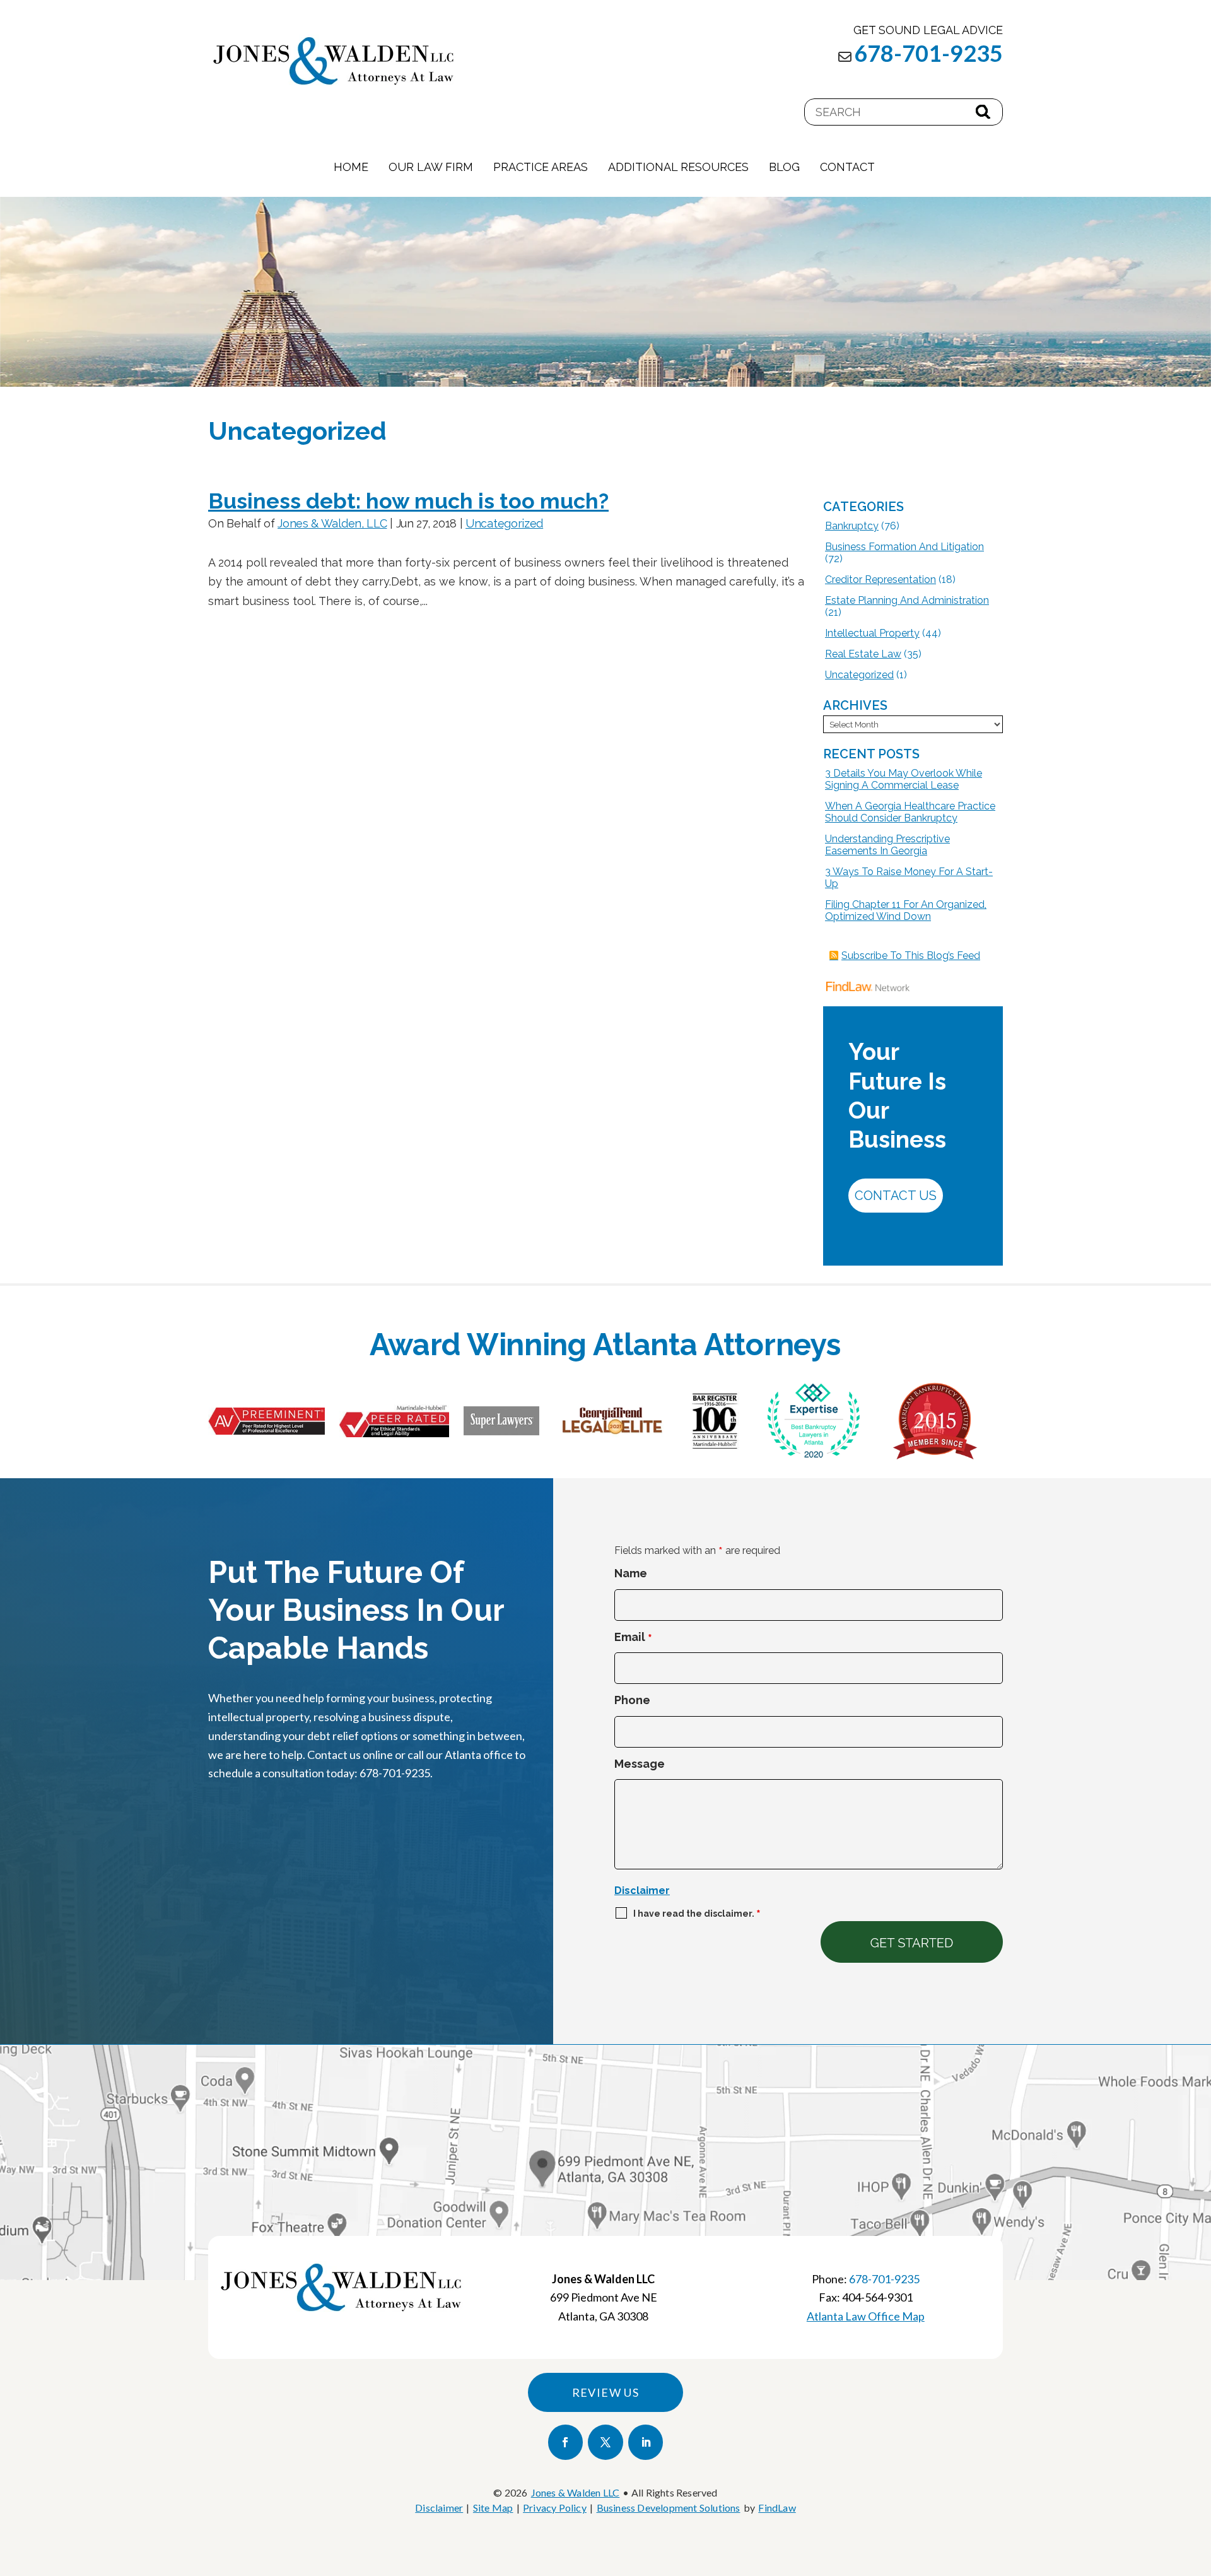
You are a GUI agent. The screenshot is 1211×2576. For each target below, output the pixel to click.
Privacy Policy (555, 2508)
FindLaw (777, 2508)
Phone (632, 1700)
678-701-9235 (928, 53)
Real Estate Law (863, 654)
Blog (784, 167)
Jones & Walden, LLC (332, 523)
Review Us (606, 2392)
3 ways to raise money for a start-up (909, 878)
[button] (1198, 2485)
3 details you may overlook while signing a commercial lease (904, 779)
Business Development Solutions (669, 2508)
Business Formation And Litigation (904, 547)
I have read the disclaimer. (697, 1914)
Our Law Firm (431, 167)
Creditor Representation (880, 579)
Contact (847, 167)
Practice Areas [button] (541, 167)
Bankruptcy (852, 526)
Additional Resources (678, 167)
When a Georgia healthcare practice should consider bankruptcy (910, 812)
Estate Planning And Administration (907, 600)
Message (640, 1764)
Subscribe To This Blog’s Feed (911, 956)
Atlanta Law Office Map (866, 2316)
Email (633, 1637)
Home (351, 167)
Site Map (493, 2508)
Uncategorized (504, 523)
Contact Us (896, 1196)
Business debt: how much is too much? (408, 501)
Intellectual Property (872, 633)
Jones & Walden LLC (576, 2492)
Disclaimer (642, 1891)
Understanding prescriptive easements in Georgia (887, 845)
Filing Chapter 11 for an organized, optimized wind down (906, 910)
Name (631, 1573)
